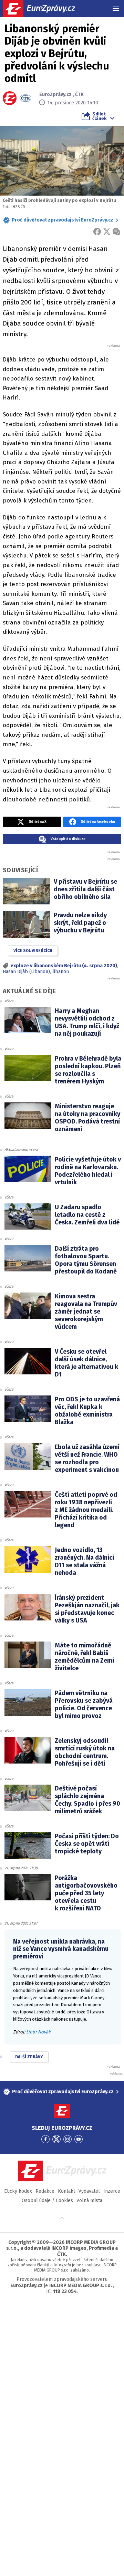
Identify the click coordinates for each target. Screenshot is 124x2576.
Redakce (45, 2191)
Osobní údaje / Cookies (47, 2201)
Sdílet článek (99, 116)
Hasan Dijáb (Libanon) (26, 972)
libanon (61, 972)
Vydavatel (89, 2191)
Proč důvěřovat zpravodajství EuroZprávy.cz (63, 220)
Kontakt (66, 2191)
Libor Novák (38, 2032)
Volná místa (89, 2201)
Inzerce (112, 2191)
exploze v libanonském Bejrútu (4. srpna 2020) (64, 966)
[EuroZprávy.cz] (45, 9)
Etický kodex (18, 2191)
